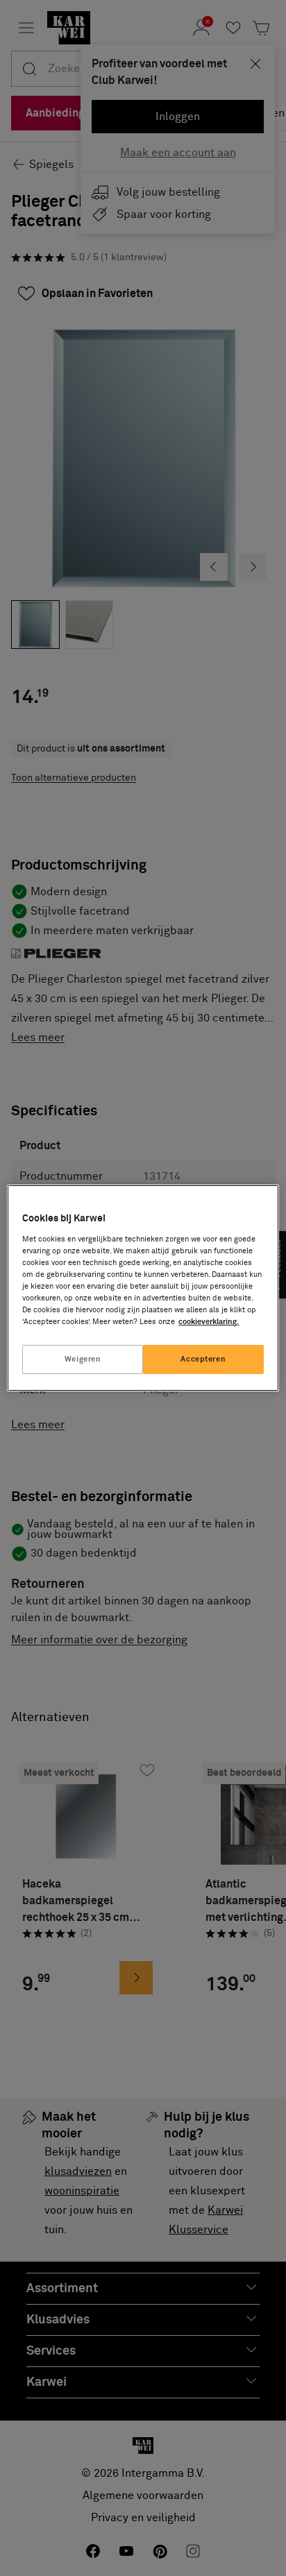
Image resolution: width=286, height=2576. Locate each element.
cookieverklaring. (209, 1322)
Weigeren (83, 1359)
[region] (143, 1288)
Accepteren (203, 1359)
